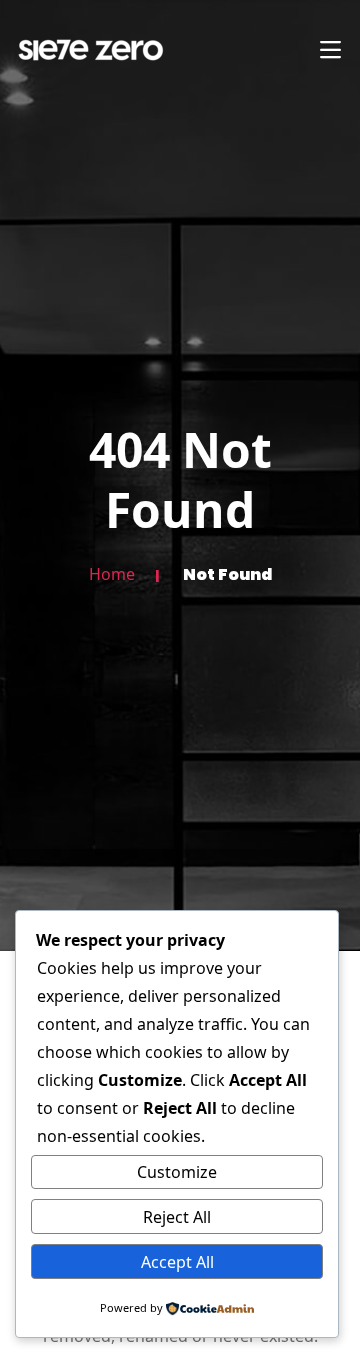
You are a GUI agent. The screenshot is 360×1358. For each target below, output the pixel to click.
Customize (177, 1172)
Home (112, 575)
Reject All (177, 1217)
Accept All (177, 1262)
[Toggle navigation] (330, 50)
